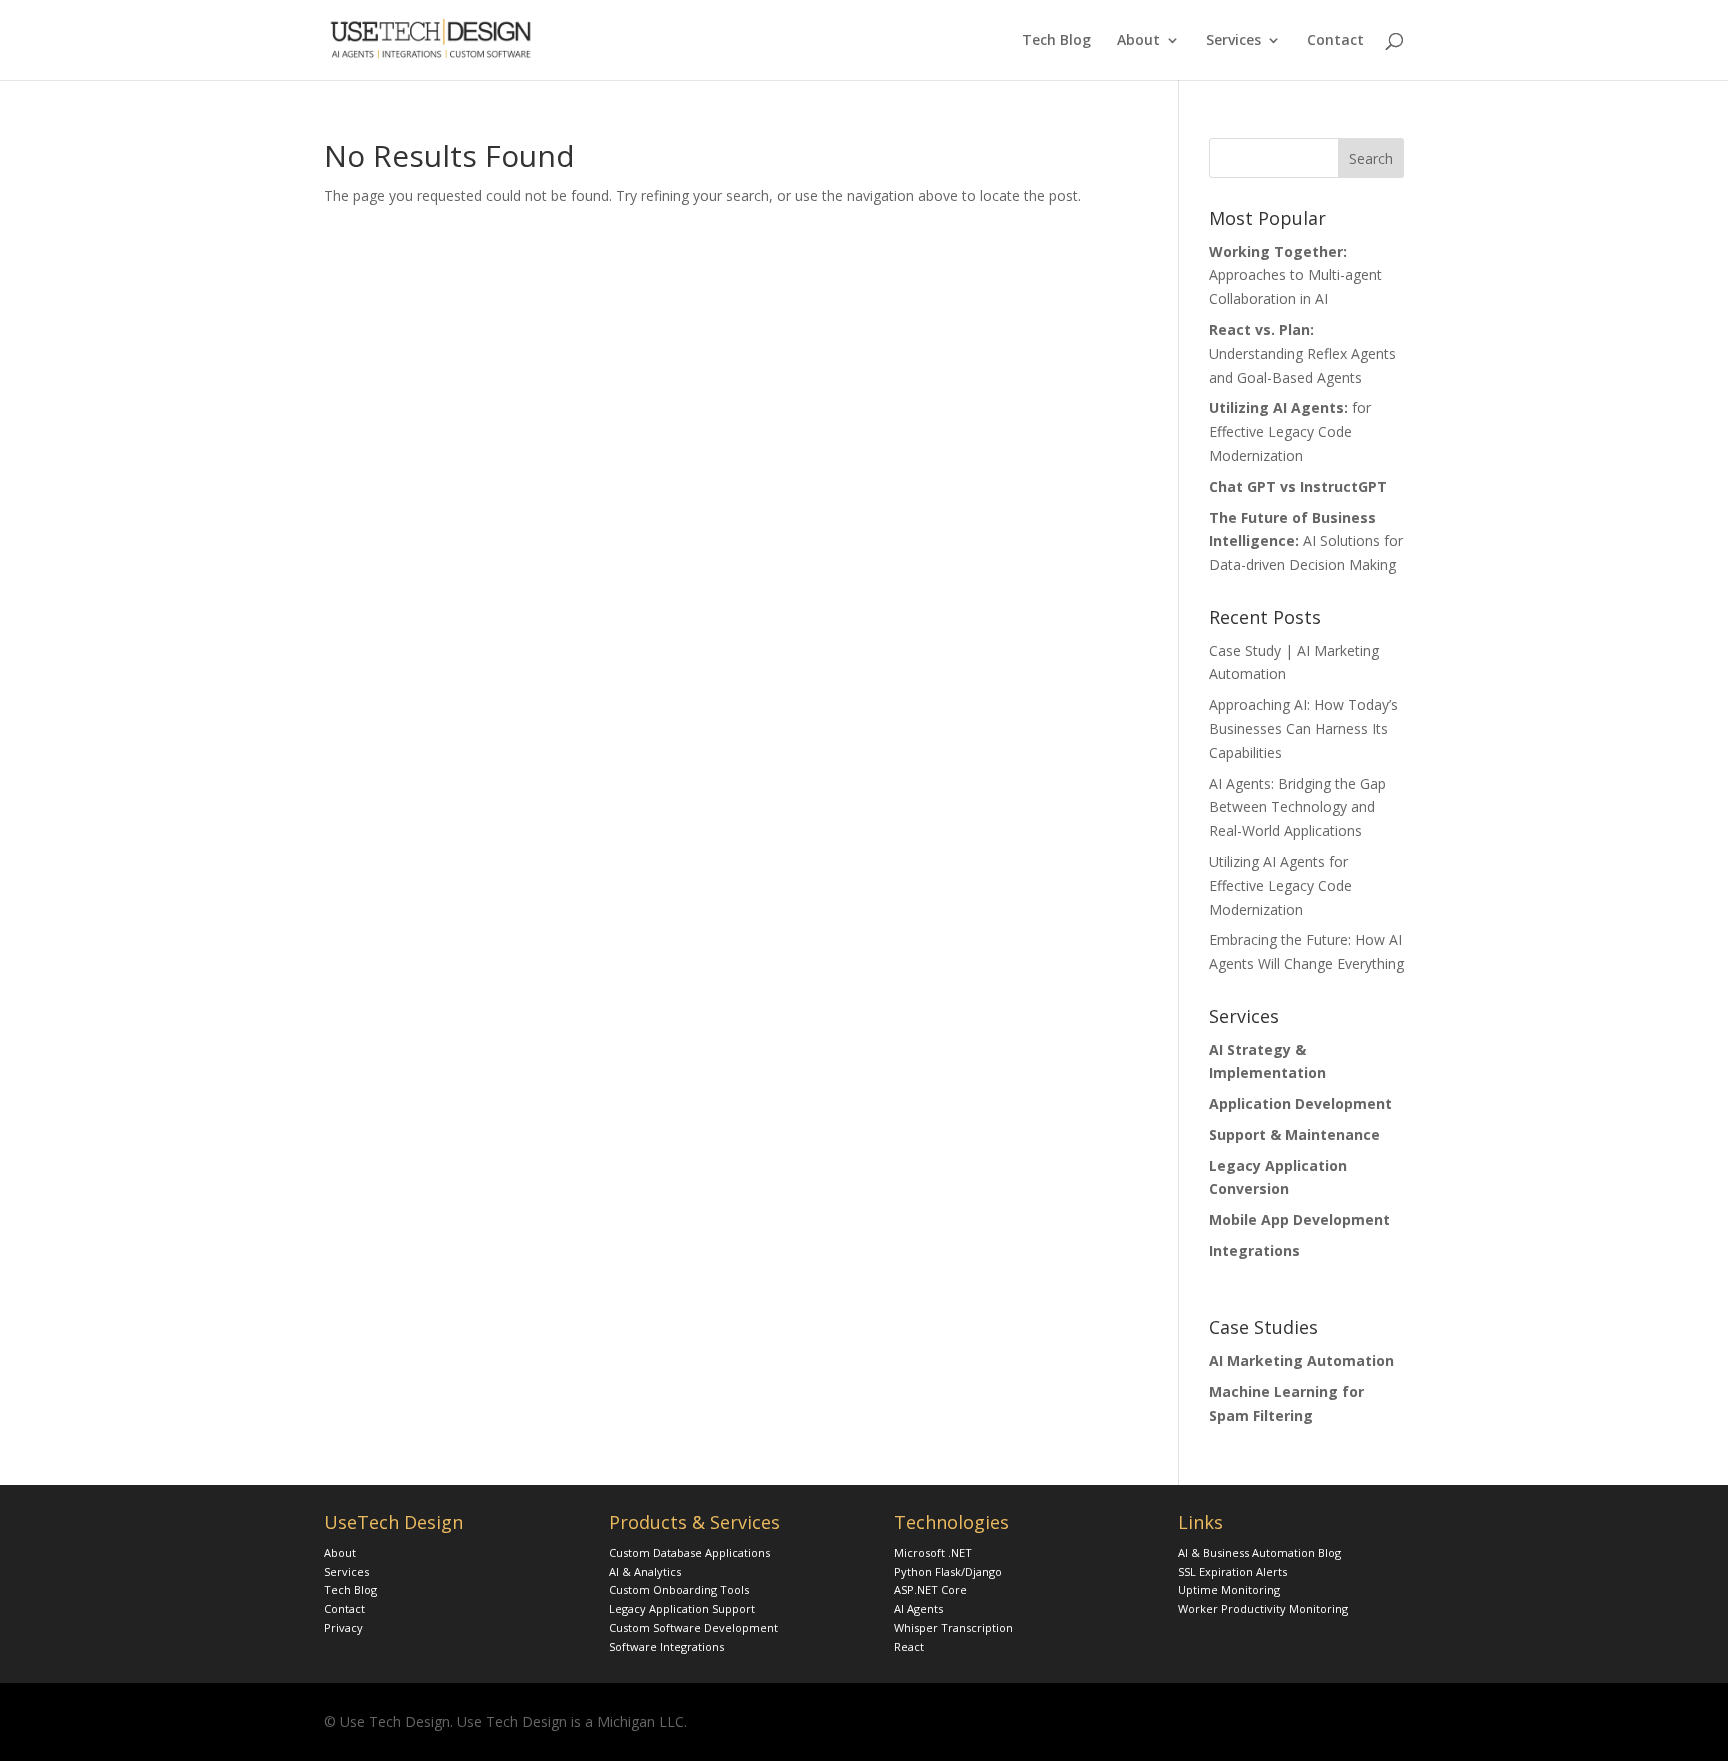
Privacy (343, 1627)
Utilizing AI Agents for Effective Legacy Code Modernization (1280, 885)
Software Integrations (666, 1646)
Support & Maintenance (1294, 1134)
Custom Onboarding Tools (679, 1589)
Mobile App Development (1299, 1219)
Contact (1335, 41)
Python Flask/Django (948, 1571)
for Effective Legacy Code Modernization (1290, 431)
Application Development (1300, 1103)
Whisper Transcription (953, 1627)
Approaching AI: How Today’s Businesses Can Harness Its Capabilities (1303, 728)
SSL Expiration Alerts (1232, 1571)
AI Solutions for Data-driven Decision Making (1306, 541)
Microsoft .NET (933, 1552)
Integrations (1254, 1250)
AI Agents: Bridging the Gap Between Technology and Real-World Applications (1297, 807)
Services (1233, 41)
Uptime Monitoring (1229, 1589)
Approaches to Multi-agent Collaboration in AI (1295, 275)
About (1138, 41)
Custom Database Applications (689, 1552)
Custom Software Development (693, 1627)
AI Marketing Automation (1301, 1360)
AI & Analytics (645, 1571)
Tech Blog (1056, 41)
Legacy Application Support (682, 1608)
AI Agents (918, 1608)
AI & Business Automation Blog (1259, 1552)
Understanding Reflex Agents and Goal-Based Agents (1302, 353)
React (909, 1646)
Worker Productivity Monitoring (1263, 1608)
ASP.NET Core (930, 1589)
